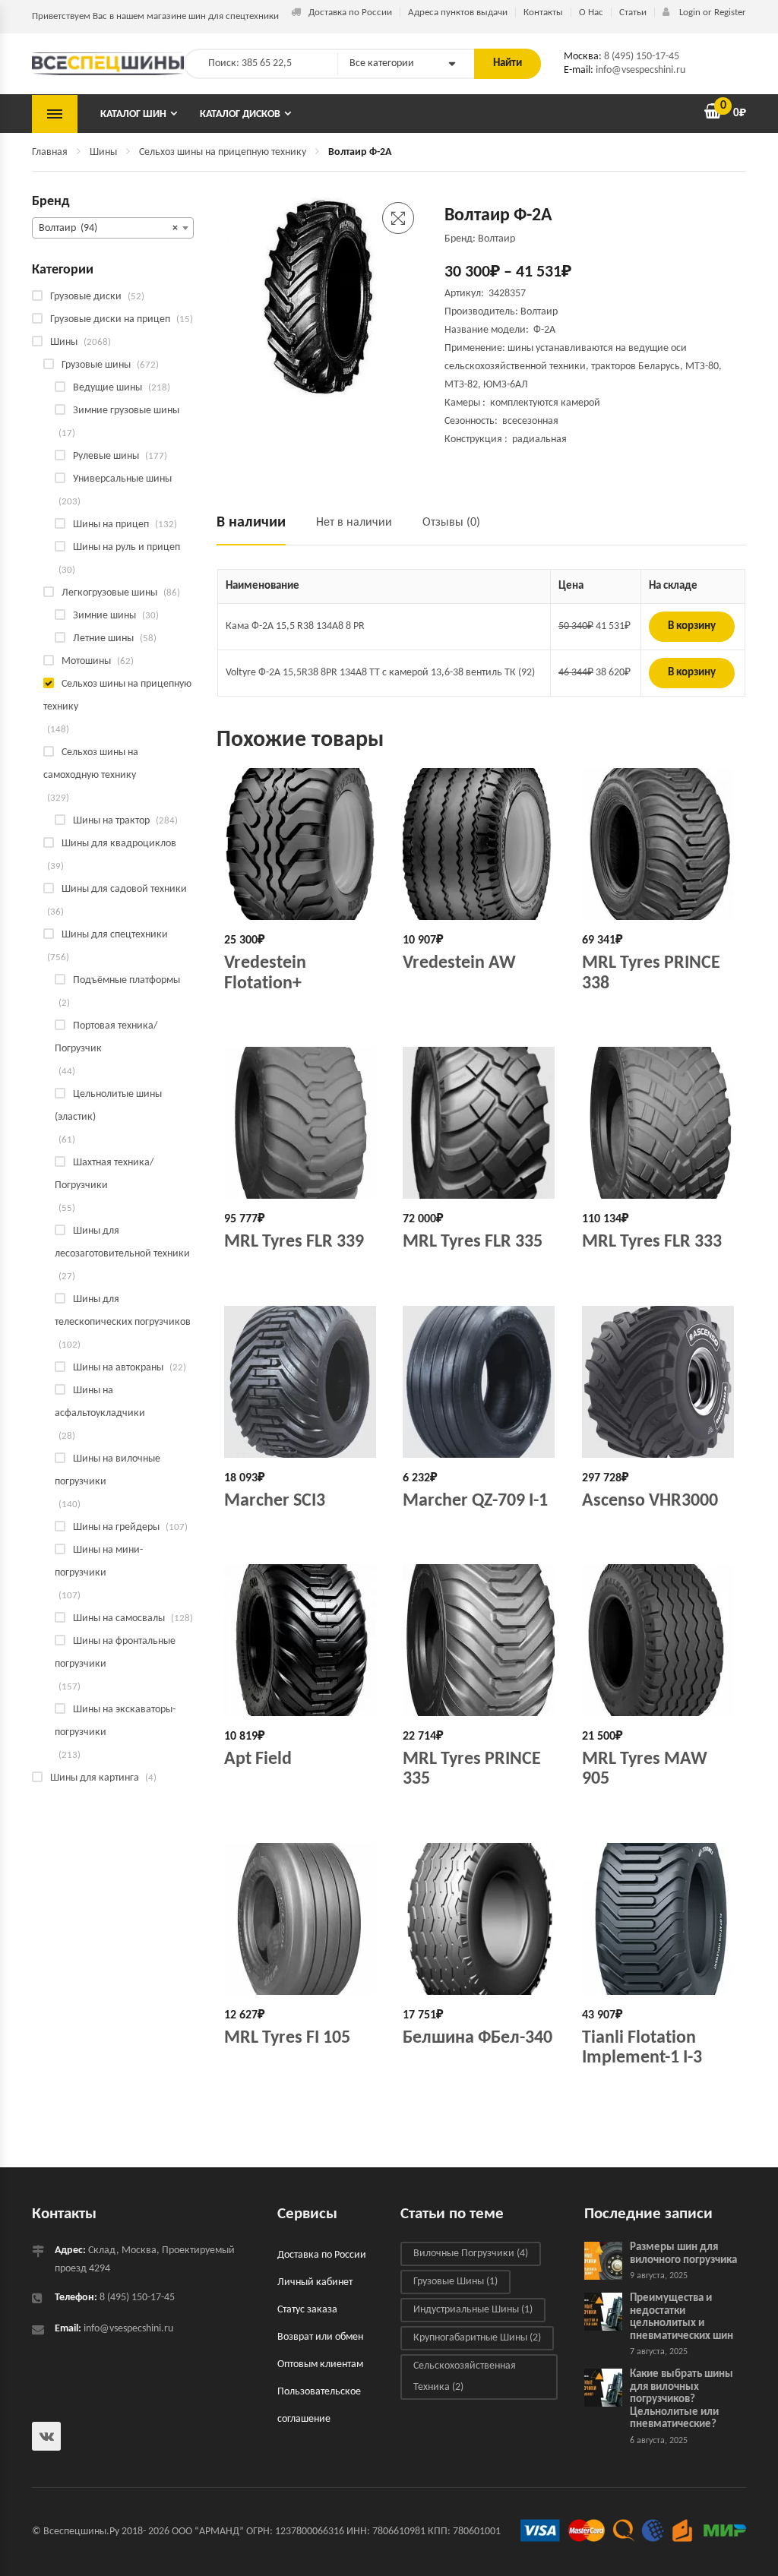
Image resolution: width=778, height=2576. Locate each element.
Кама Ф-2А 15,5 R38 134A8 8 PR (295, 626)
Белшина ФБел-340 (478, 2038)
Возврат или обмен (320, 2337)
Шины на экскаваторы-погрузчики (115, 1721)
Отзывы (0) (451, 523)
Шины (103, 152)
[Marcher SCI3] (302, 1382)
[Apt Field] (302, 1640)
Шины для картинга (95, 1778)
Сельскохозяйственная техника (465, 2377)
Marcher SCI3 (275, 1501)
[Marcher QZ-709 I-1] (481, 1382)
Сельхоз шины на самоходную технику (91, 764)
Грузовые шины (96, 365)
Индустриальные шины (473, 2310)
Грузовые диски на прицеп (110, 319)
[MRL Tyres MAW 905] (660, 1640)
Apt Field (258, 1759)
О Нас (591, 13)
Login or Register (712, 13)
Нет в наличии (354, 523)
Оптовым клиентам (320, 2364)
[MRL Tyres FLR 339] (302, 1123)
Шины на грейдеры (116, 1527)
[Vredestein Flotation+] (302, 844)
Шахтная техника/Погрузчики (104, 1174)
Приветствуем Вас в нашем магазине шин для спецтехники (155, 16)
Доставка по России (350, 13)
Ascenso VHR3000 (650, 1501)
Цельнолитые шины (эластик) (108, 1106)
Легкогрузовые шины (109, 593)
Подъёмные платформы (127, 980)
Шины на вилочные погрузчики (108, 1470)
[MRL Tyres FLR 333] (660, 1123)
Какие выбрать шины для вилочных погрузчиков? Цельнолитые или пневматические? (682, 2399)
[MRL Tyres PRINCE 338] (660, 844)
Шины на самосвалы (119, 1618)
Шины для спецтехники (115, 935)
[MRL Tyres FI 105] (302, 1919)
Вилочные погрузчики (471, 2254)
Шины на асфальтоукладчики (100, 1402)
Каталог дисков (240, 114)
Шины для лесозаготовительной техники (122, 1242)
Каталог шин (133, 114)
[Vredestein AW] (481, 844)
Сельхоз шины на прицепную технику (223, 152)
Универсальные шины (122, 479)
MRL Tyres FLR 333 (652, 1242)
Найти (508, 63)
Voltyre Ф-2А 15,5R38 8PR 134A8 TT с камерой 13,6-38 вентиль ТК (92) (380, 673)
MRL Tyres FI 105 (287, 2038)
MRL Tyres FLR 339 (294, 1242)
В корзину (692, 626)
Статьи (633, 13)
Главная (50, 152)
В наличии (251, 523)
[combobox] (113, 228)
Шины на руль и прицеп (127, 547)
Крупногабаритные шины (477, 2338)
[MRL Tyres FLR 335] (481, 1123)
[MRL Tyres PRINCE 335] (481, 1640)
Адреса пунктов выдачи (458, 13)
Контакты (543, 13)
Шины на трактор (111, 821)
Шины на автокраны (118, 1368)
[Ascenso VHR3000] (660, 1382)
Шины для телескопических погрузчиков (123, 1311)
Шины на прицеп (111, 525)
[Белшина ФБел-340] (481, 1919)
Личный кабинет (315, 2282)
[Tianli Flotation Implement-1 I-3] (660, 1919)
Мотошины (86, 661)
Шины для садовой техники (124, 889)
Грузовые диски (86, 297)
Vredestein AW (459, 963)
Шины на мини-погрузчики (99, 1561)
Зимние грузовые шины (126, 411)
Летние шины (103, 638)
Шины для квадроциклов (119, 844)
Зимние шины (104, 616)
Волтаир (539, 312)
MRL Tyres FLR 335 (473, 1242)
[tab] (259, 529)
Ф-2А (544, 330)
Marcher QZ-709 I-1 (475, 1501)
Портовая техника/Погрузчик (106, 1037)
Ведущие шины (108, 388)
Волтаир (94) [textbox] (108, 228)
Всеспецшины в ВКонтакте (46, 2436)
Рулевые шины (106, 456)
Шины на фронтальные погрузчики (115, 1653)
